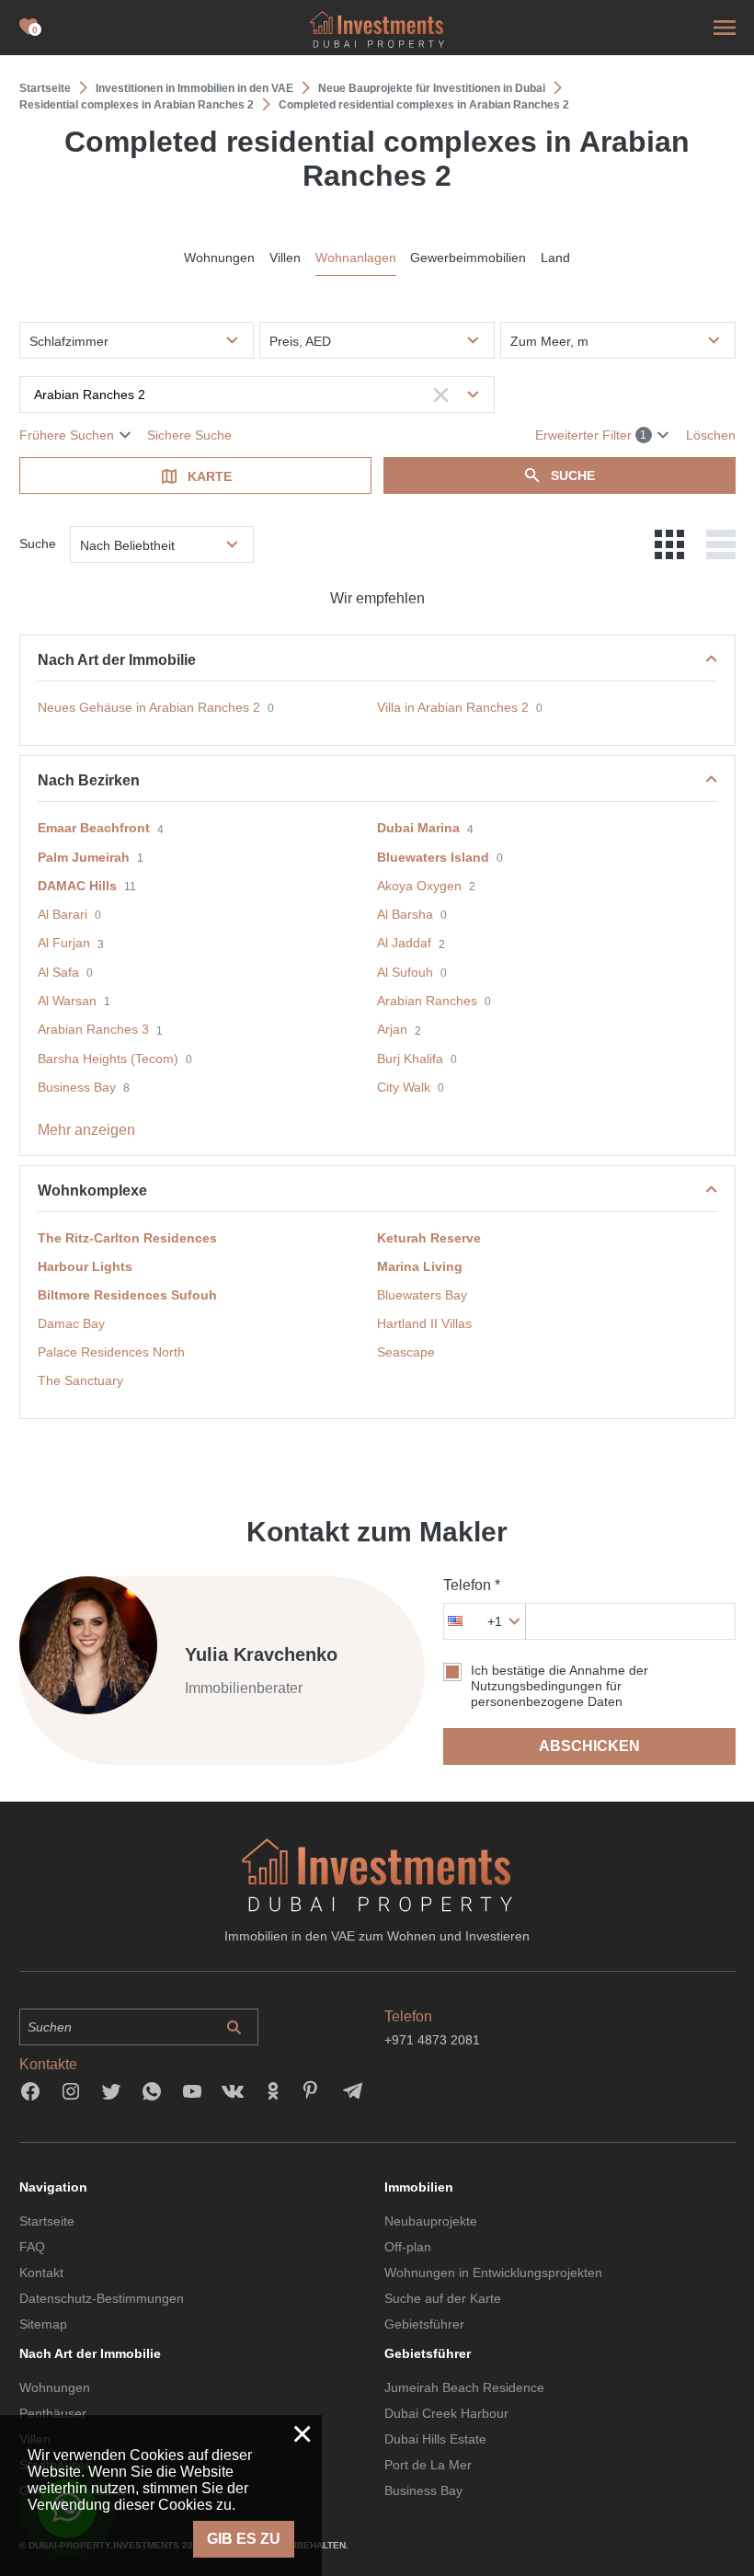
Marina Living (420, 1266)
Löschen (711, 435)
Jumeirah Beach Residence (464, 2387)
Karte (210, 476)
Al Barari (63, 914)
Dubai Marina (418, 828)
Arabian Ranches (427, 1001)
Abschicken (589, 1746)
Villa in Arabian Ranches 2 (453, 707)
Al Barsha (405, 914)
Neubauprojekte (431, 2221)
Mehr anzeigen (86, 1130)
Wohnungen (219, 258)
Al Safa (58, 972)
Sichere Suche (189, 435)
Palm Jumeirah (84, 857)
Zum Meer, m (549, 341)
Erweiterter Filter (591, 435)
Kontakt (41, 2273)
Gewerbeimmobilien (468, 258)
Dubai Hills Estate (435, 2439)
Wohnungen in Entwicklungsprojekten (493, 2273)
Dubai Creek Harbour (446, 2413)
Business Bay (77, 1087)
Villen (285, 258)
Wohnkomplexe (92, 1191)
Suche (573, 475)
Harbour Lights (85, 1266)
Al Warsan (67, 1001)
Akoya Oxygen (419, 886)
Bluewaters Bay (422, 1295)
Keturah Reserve (429, 1238)
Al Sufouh (405, 972)
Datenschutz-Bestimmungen (102, 2298)
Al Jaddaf (404, 943)
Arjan (392, 1029)
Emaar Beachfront (94, 828)
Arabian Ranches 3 (93, 1029)
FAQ (32, 2247)
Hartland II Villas (424, 1323)
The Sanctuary (80, 1380)
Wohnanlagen (356, 258)
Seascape (406, 1352)
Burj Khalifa (410, 1059)
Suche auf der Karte (443, 2298)
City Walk (404, 1087)
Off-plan (408, 2247)
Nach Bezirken (89, 780)
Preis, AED (300, 341)
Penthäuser (53, 2413)
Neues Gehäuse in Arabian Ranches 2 (149, 707)
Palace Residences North (111, 1352)
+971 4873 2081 (432, 2040)
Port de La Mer (428, 2465)
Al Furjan (64, 943)
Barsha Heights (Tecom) (108, 1059)
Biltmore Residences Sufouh (127, 1295)
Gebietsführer (424, 2324)
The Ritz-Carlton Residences (127, 1238)
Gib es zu (244, 2539)
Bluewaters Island (433, 857)
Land (555, 258)
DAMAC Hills (77, 886)
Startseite (47, 2221)
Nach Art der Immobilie (117, 660)
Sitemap (43, 2324)
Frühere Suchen (67, 435)
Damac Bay (71, 1323)
